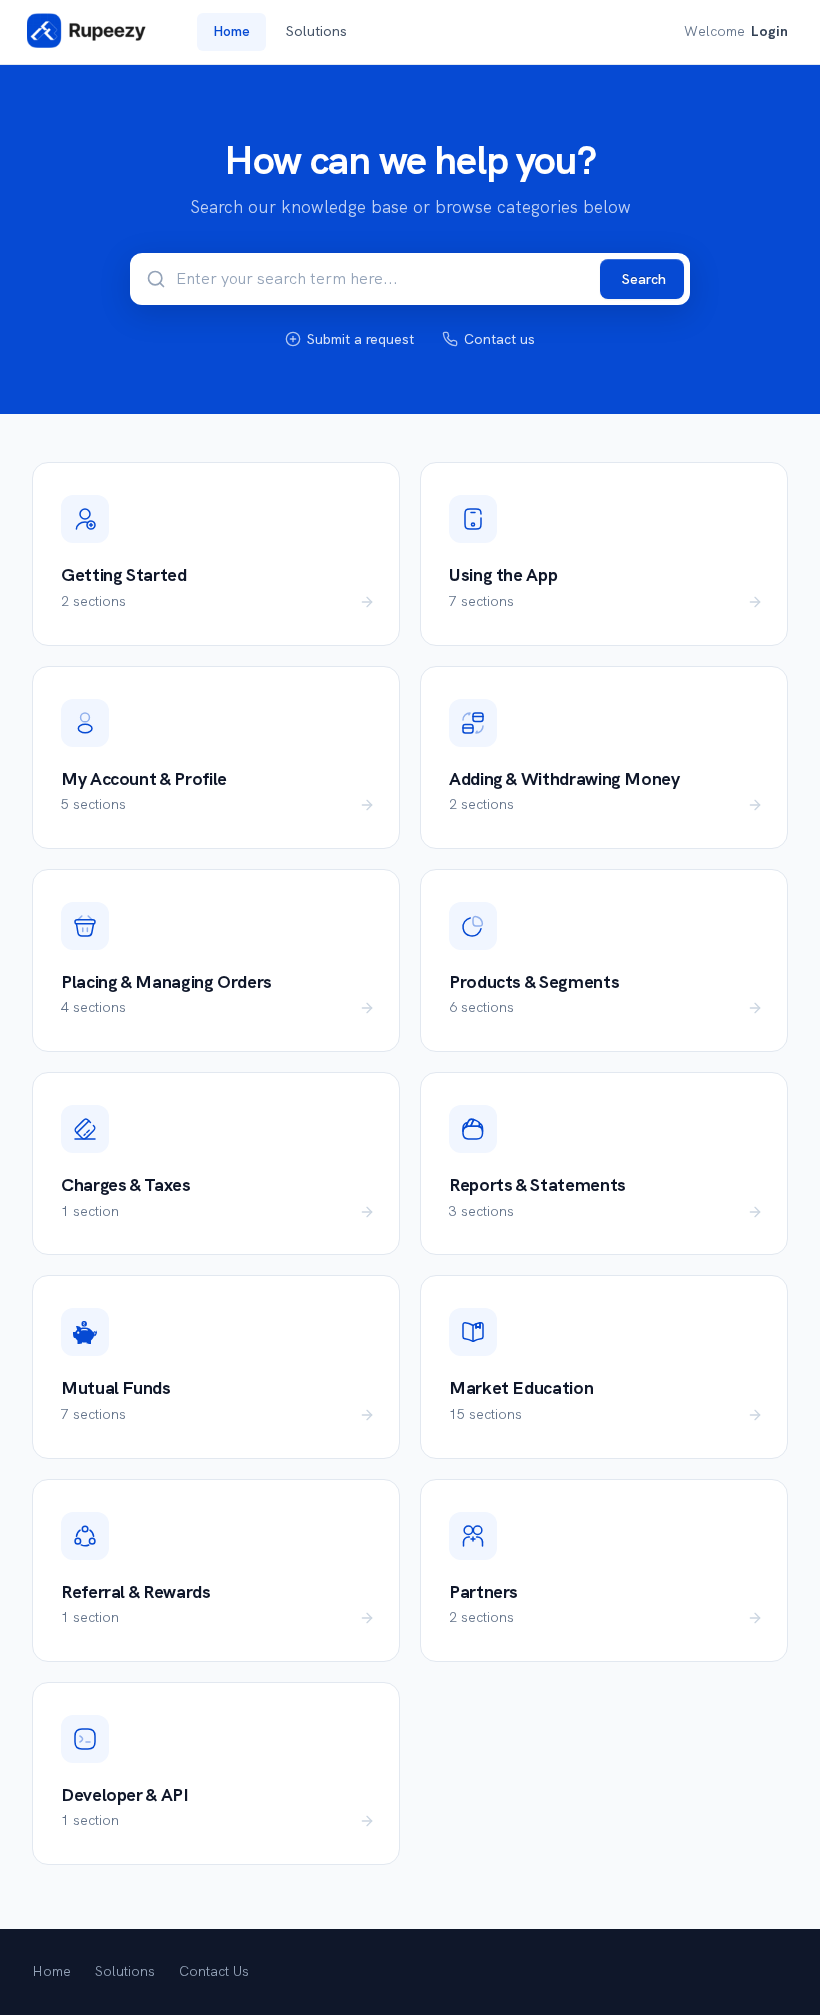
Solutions (316, 31)
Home (231, 31)
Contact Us (214, 1971)
